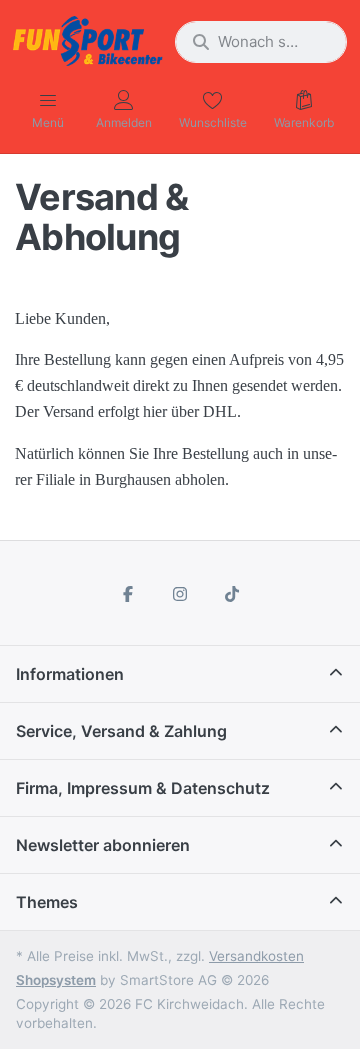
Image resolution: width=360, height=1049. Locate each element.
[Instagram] (180, 594)
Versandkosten (256, 956)
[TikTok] (232, 594)
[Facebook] (129, 594)
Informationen (70, 674)
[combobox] (261, 42)
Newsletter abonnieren (103, 845)
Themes (47, 902)
